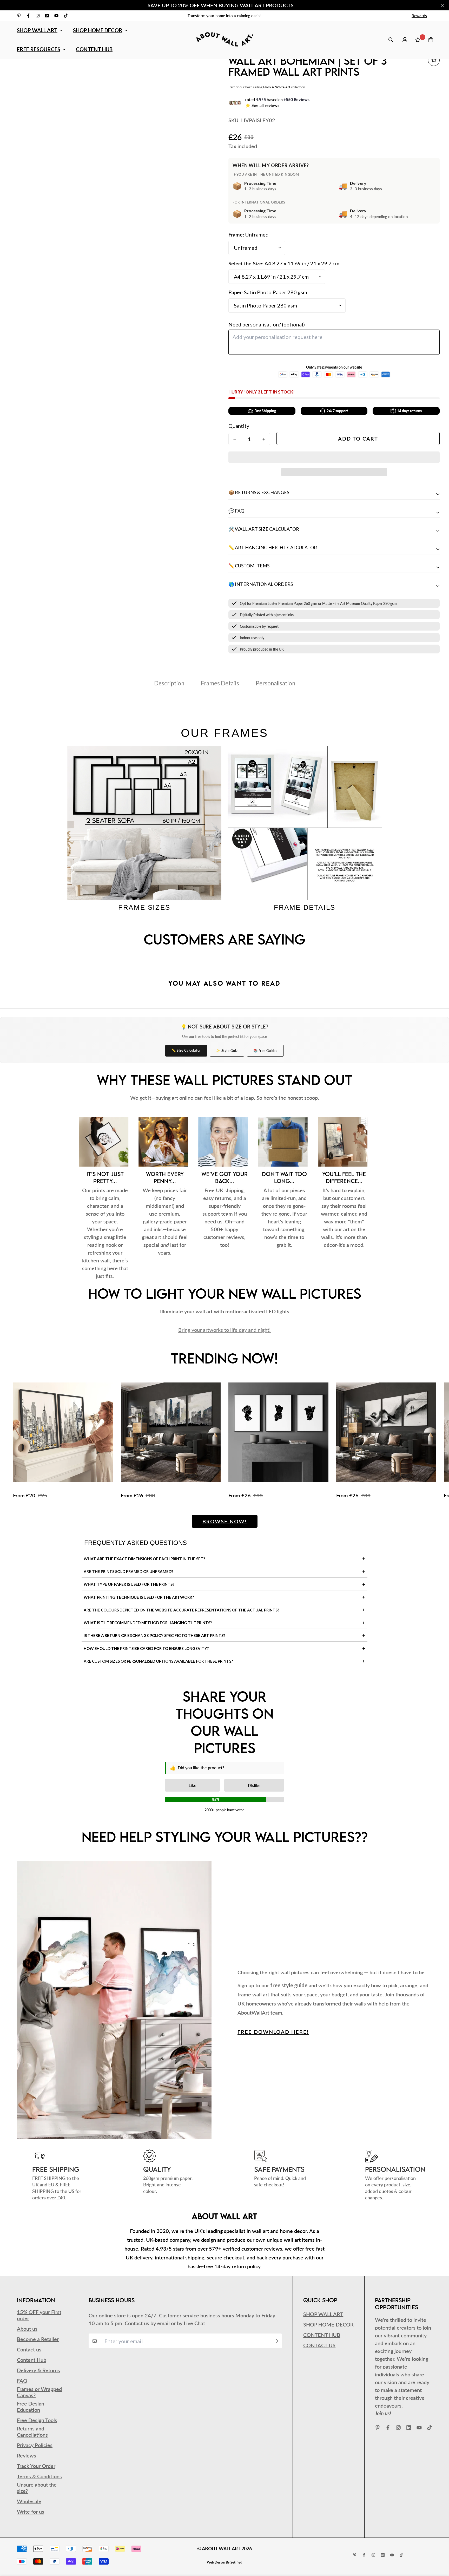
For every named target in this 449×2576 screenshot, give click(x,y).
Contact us (29, 2349)
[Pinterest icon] (19, 16)
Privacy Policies (35, 2445)
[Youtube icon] (56, 16)
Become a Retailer (38, 2339)
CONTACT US (319, 2345)
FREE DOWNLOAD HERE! (273, 2032)
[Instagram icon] (38, 16)
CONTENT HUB (94, 49)
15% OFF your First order (39, 2315)
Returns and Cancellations (32, 2431)
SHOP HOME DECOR (98, 30)
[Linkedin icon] (47, 16)
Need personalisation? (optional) (267, 324)
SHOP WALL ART (37, 30)
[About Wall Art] (225, 40)
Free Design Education (31, 2407)
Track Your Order (36, 2466)
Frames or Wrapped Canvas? (39, 2392)
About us (27, 2329)
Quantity (239, 426)
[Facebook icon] (28, 16)
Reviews (27, 2455)
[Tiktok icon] (66, 16)
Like (192, 1785)
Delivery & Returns (38, 2370)
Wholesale (29, 2501)
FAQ (22, 2381)
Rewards (419, 16)
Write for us (31, 2512)
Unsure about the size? (37, 2488)
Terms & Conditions (39, 2476)
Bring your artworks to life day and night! (224, 1330)
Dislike (254, 1785)
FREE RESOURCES (39, 49)
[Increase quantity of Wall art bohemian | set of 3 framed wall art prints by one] (264, 439)
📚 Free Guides (265, 1051)
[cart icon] (431, 40)
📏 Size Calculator (186, 1050)
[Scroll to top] (438, 2548)
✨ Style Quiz (227, 1051)
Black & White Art (277, 87)
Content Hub (32, 2360)
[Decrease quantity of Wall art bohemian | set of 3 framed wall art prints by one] (235, 439)
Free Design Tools (37, 2420)
